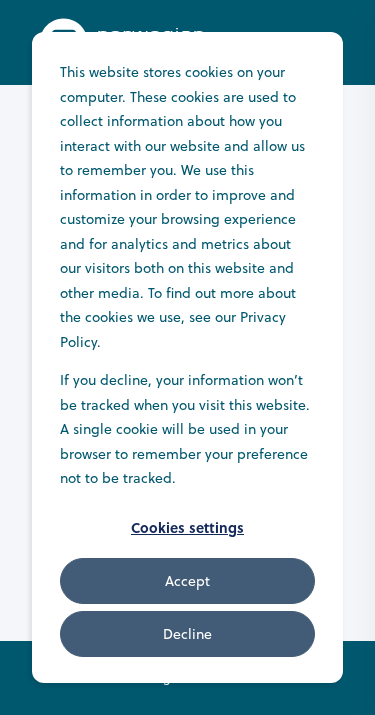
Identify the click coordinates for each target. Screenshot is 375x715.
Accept (187, 581)
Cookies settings (187, 527)
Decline (187, 634)
